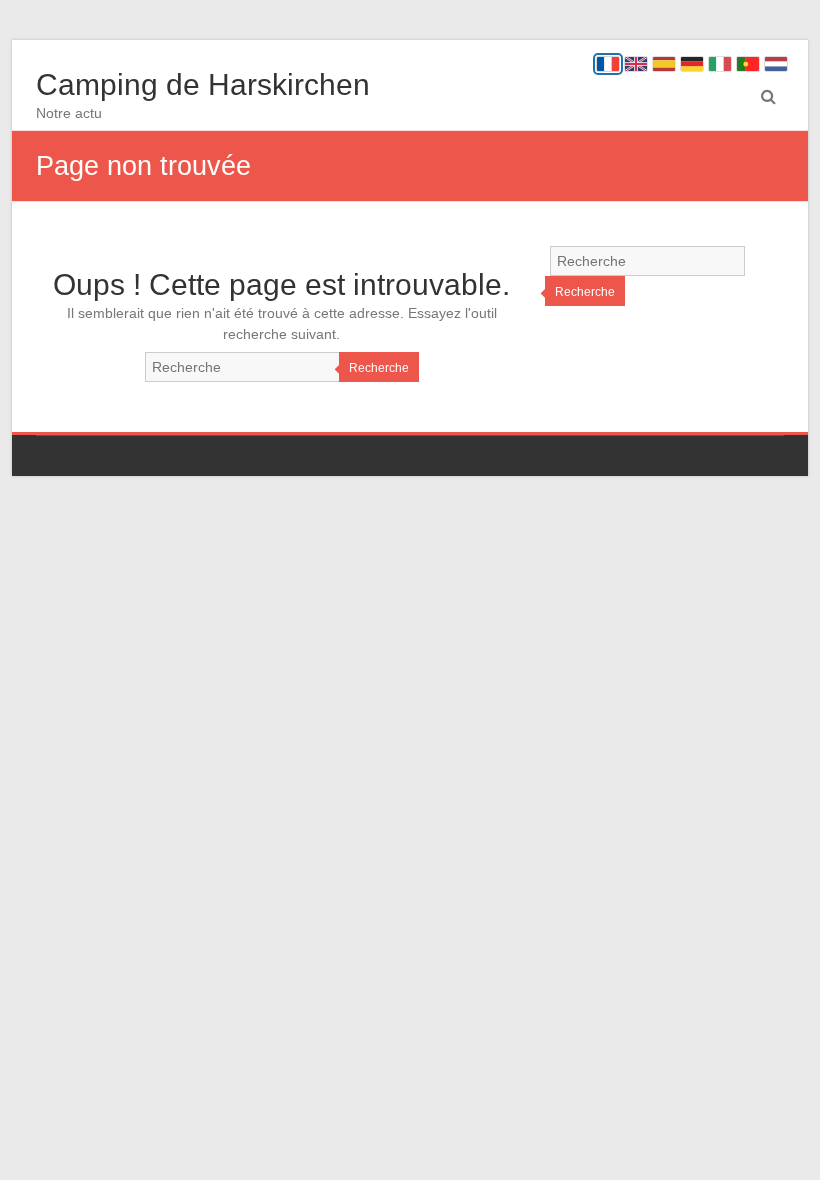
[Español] (664, 64)
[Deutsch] (692, 64)
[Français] (608, 64)
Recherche (379, 368)
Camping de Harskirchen (203, 84)
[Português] (748, 64)
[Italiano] (720, 64)
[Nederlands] (776, 64)
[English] (636, 64)
